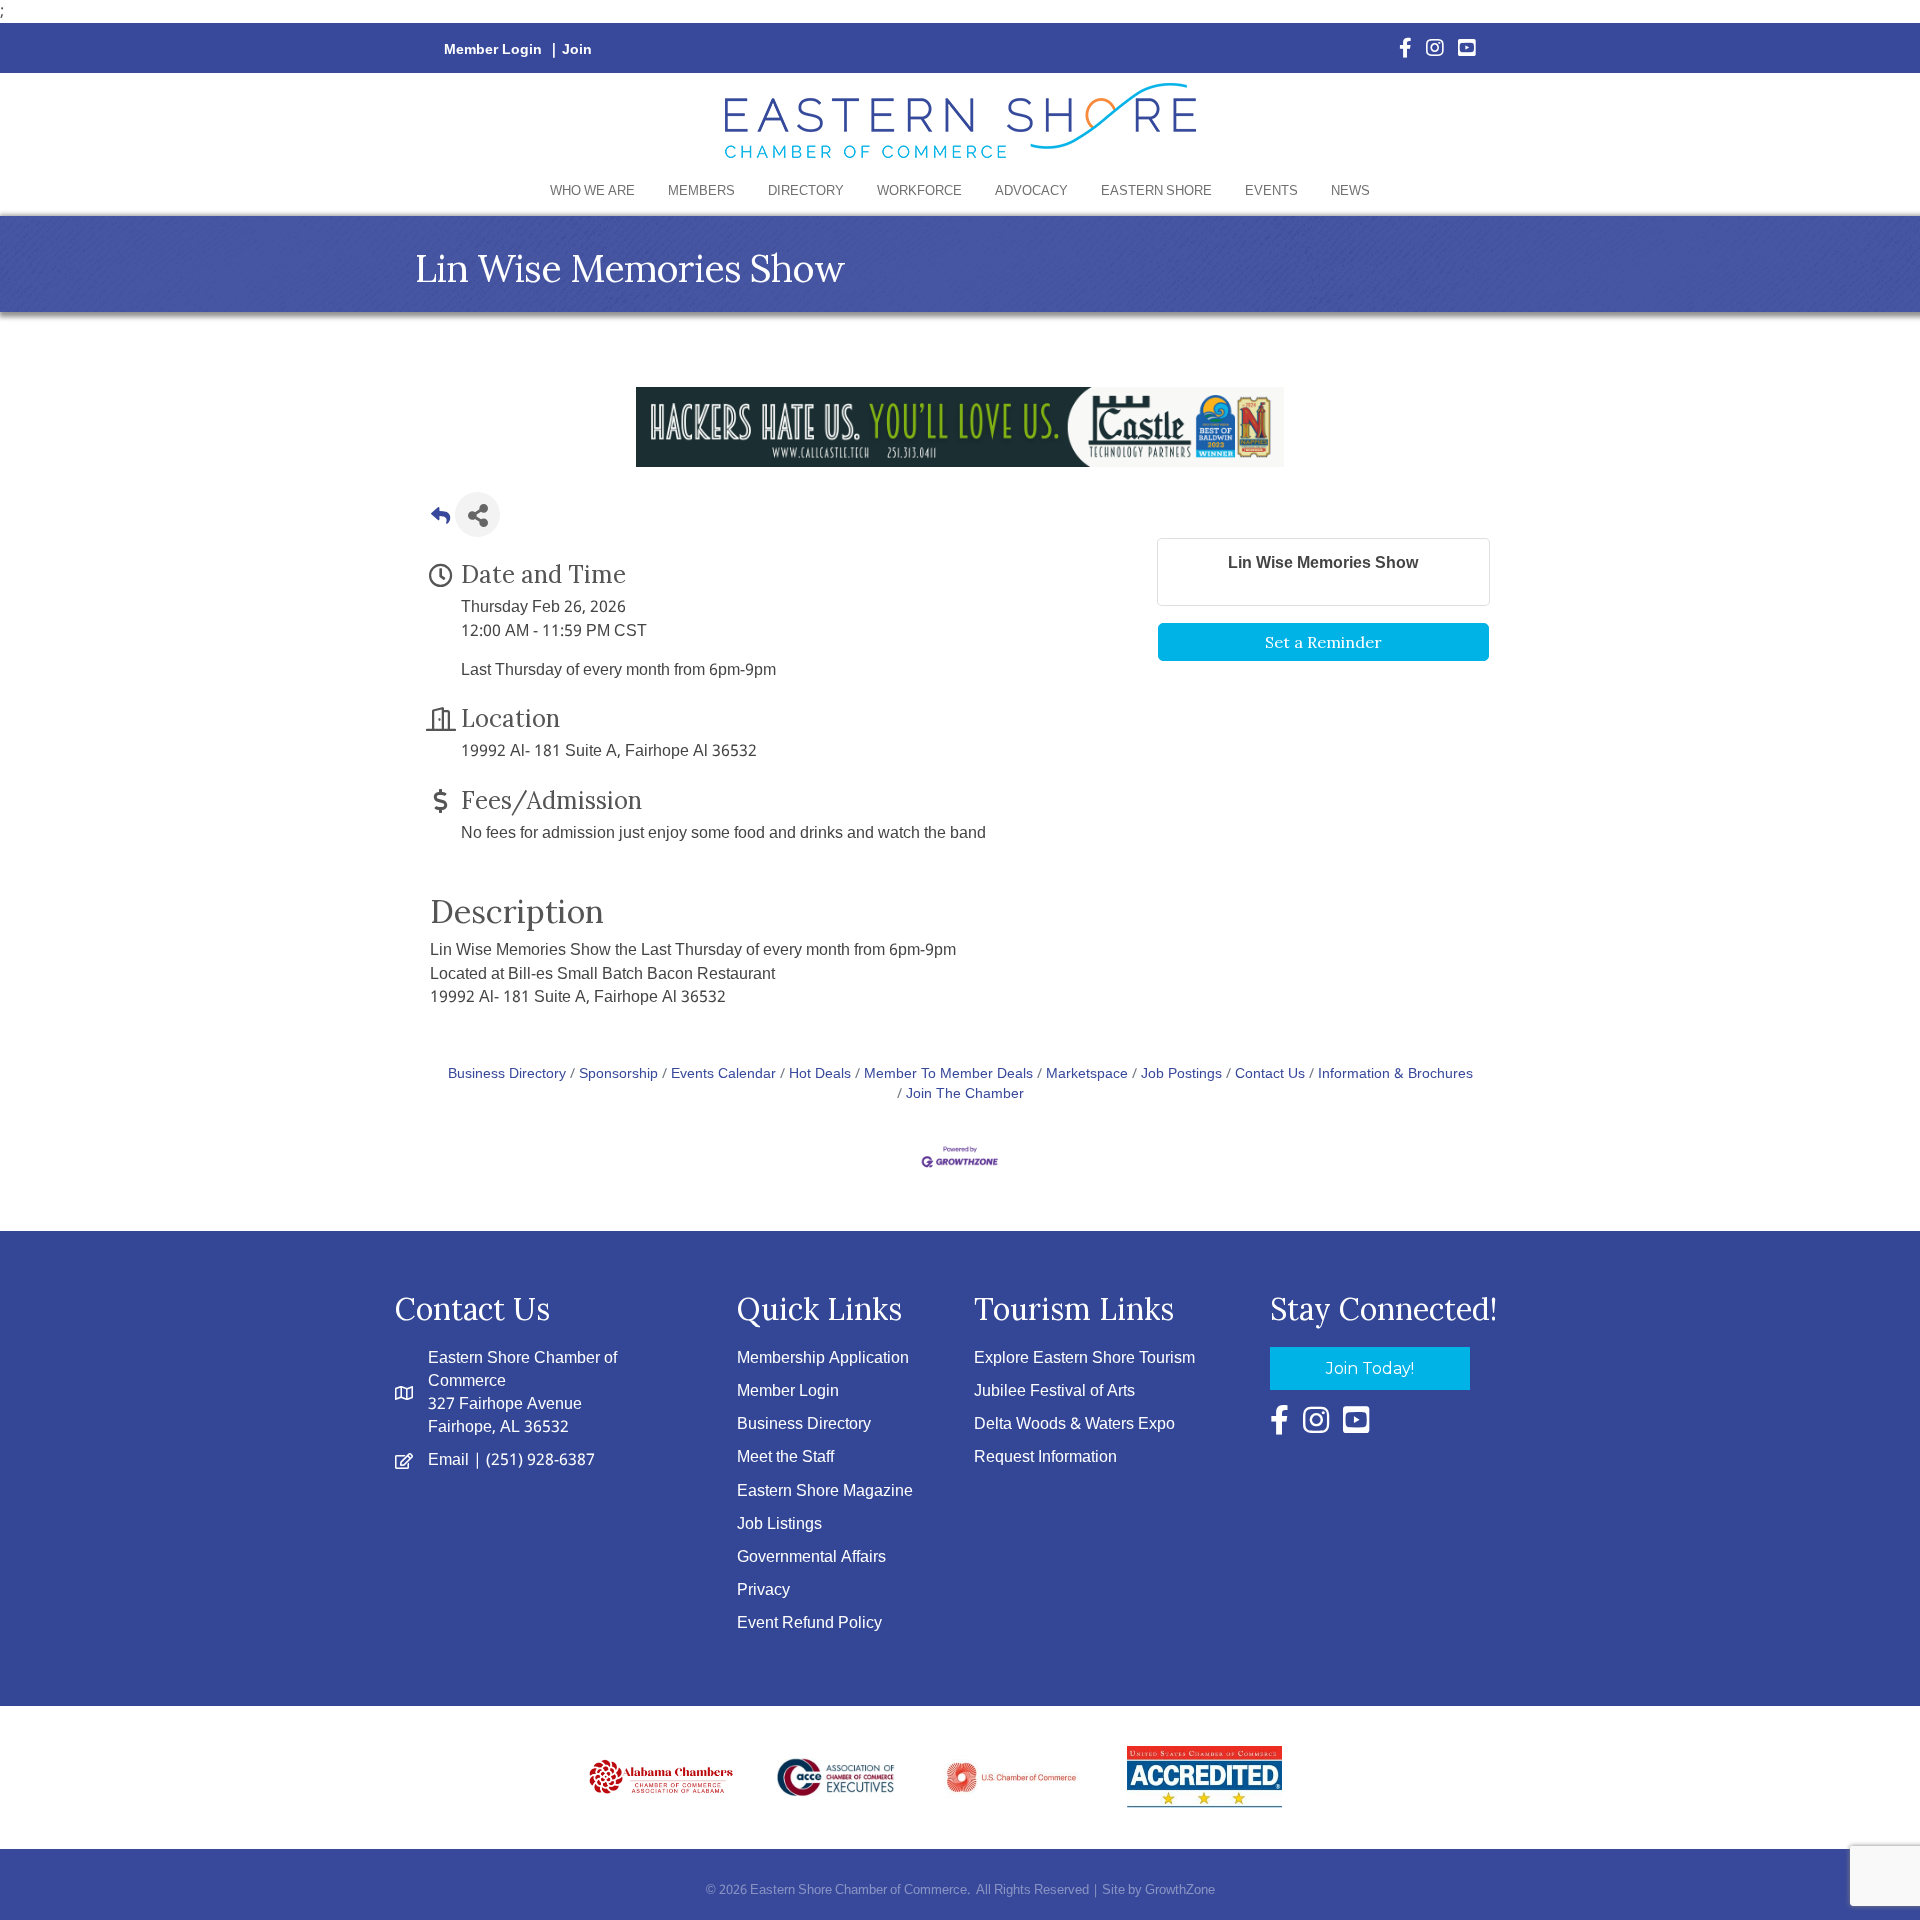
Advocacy (1031, 191)
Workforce (919, 191)
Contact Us (1270, 1074)
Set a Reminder (1323, 642)
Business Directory (507, 1074)
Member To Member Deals (948, 1074)
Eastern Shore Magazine (825, 1491)
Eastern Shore (1156, 191)
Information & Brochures (1395, 1074)
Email (448, 1460)
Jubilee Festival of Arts (1054, 1391)
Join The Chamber (965, 1094)
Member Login (493, 50)
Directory (806, 191)
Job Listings (779, 1524)
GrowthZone (1180, 1890)
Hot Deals (820, 1074)
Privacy (763, 1590)
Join (577, 50)
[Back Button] (440, 520)
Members (701, 191)
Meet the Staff (785, 1457)
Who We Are (592, 191)
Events (1271, 191)
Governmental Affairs (811, 1557)
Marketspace (1087, 1074)
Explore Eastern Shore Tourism (1084, 1358)
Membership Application (823, 1358)
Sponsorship (618, 1074)
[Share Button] (477, 514)
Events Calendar (723, 1074)
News (1350, 191)
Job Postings (1181, 1074)
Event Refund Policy (809, 1623)
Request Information (1045, 1457)
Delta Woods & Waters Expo (1074, 1424)
